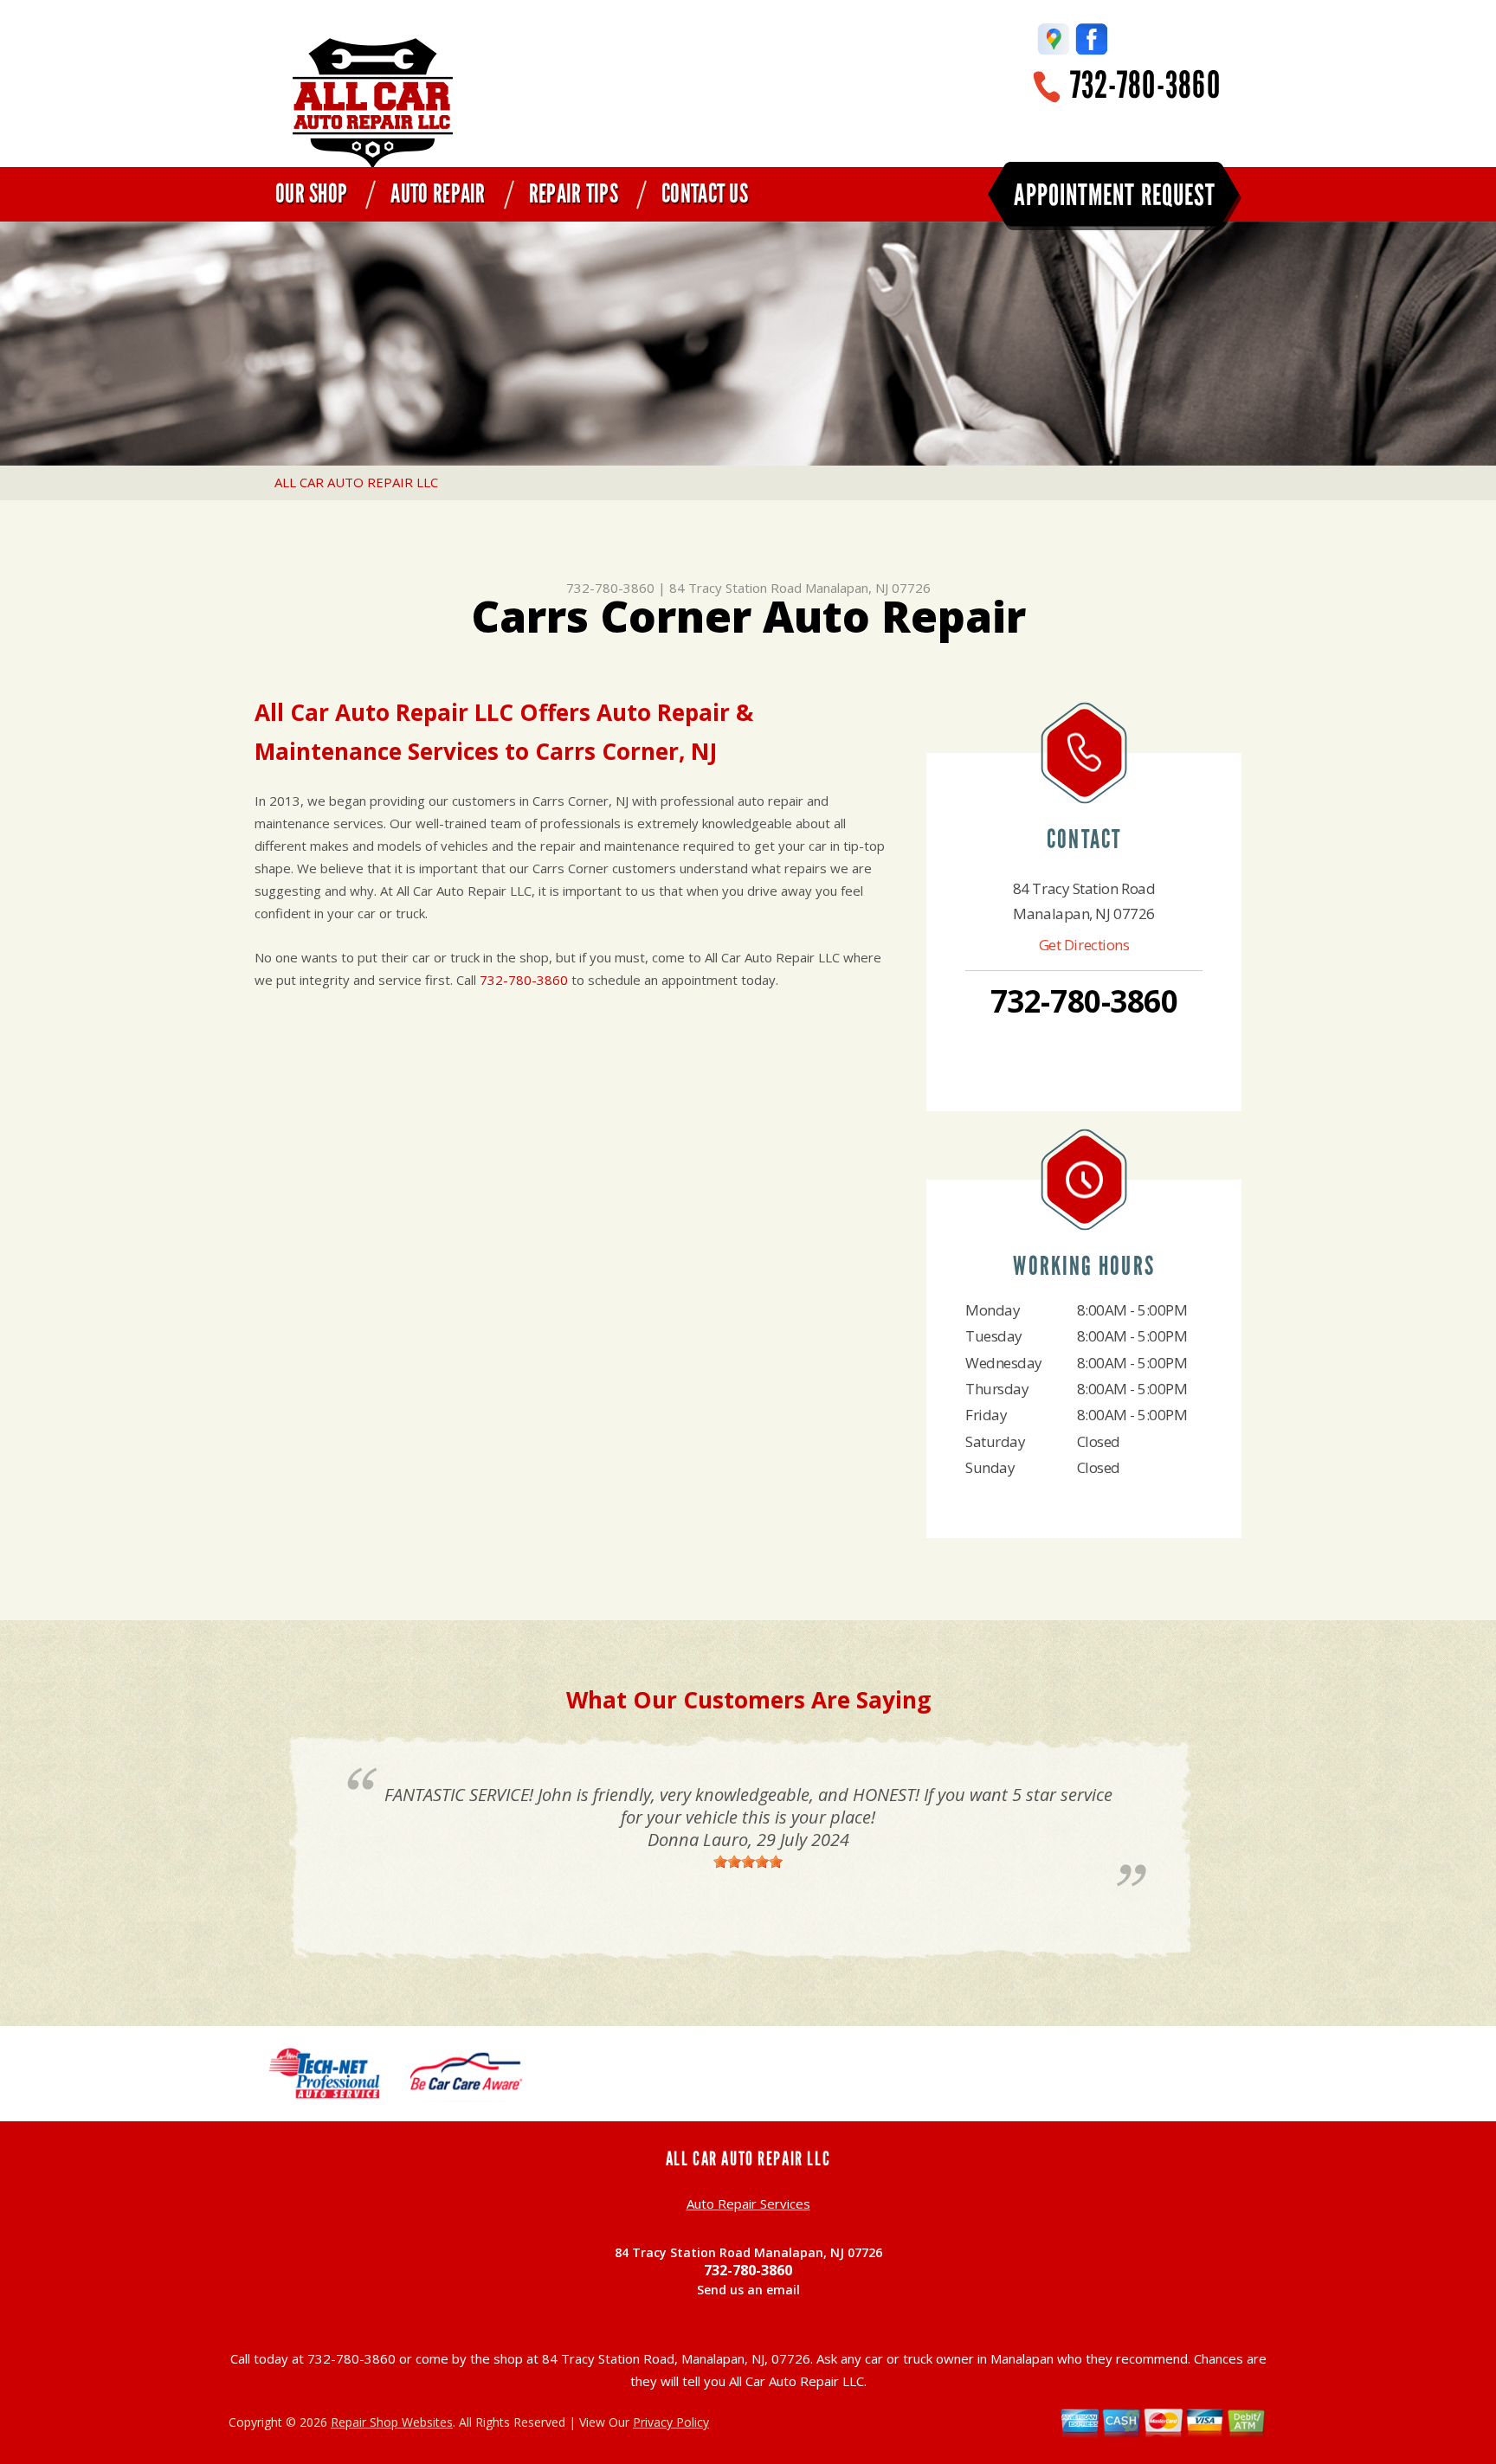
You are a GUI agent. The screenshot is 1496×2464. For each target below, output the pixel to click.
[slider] (748, 1862)
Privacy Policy (671, 2422)
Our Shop (311, 194)
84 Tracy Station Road (735, 588)
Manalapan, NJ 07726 (868, 588)
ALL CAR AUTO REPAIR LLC (356, 482)
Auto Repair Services (748, 2203)
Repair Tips (574, 194)
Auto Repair (438, 194)
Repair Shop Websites (392, 2422)
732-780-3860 (1145, 85)
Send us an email (748, 2290)
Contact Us (705, 194)
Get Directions (1084, 945)
